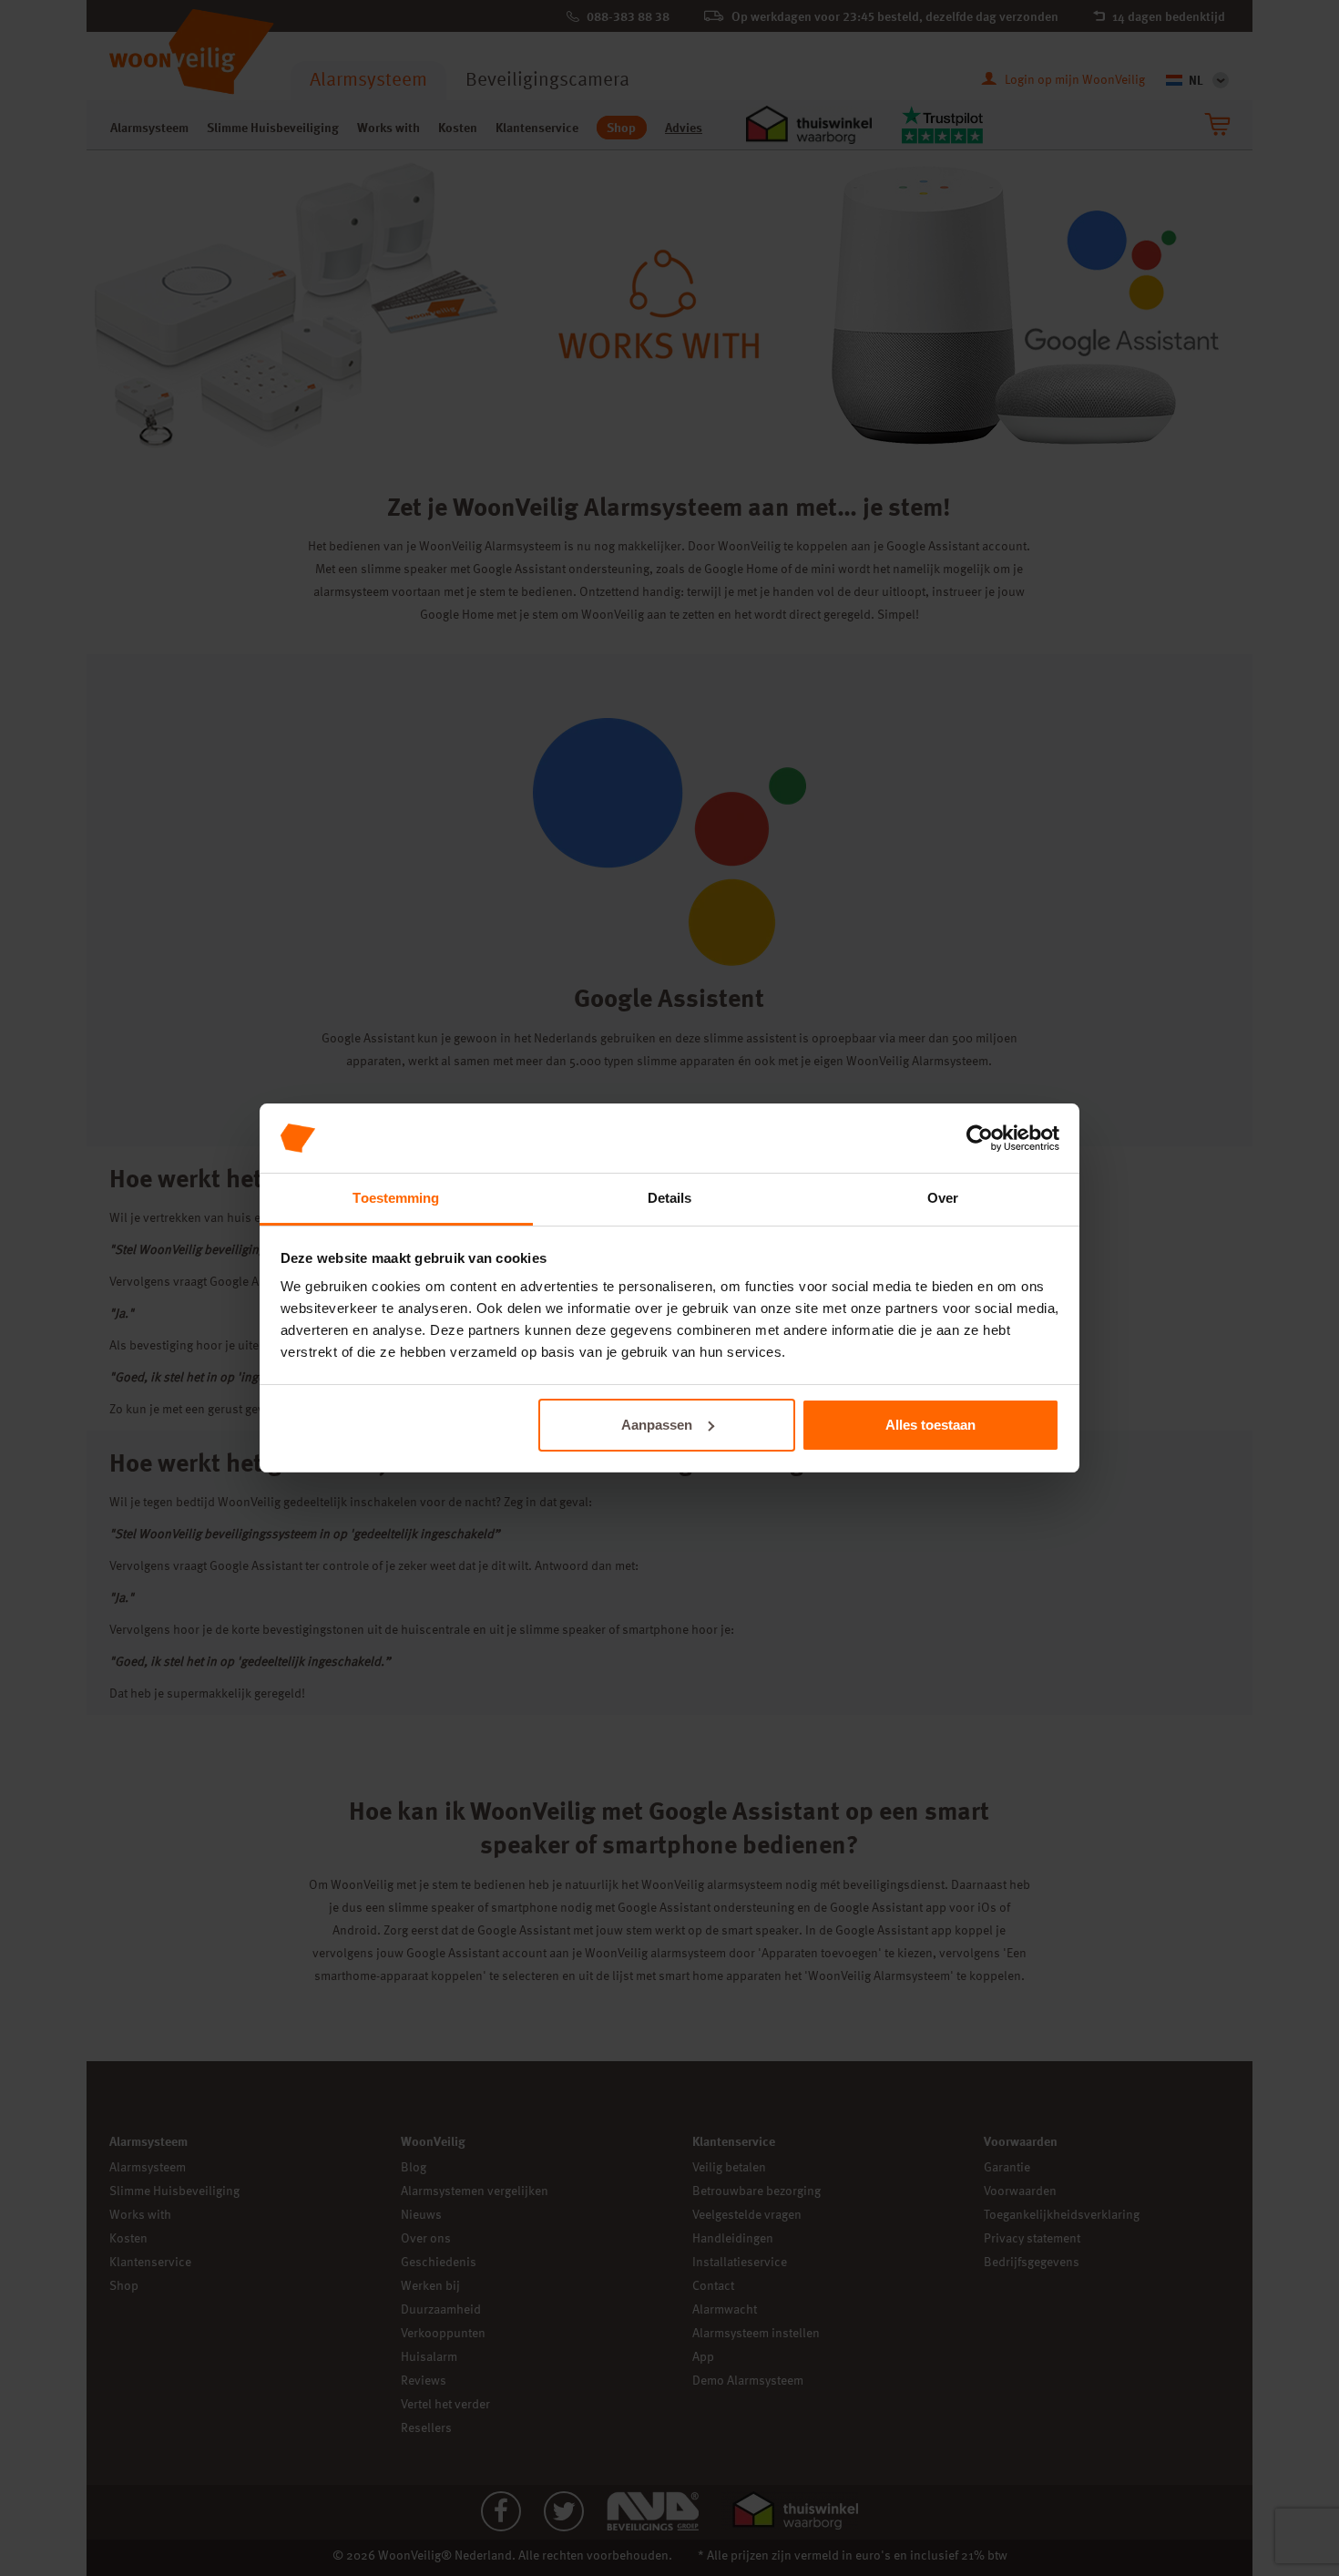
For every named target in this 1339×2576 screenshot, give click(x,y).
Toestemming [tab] (396, 1198)
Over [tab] (943, 1198)
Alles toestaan (930, 1425)
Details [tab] (670, 1198)
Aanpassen (657, 1425)
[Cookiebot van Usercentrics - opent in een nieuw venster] (980, 1138)
